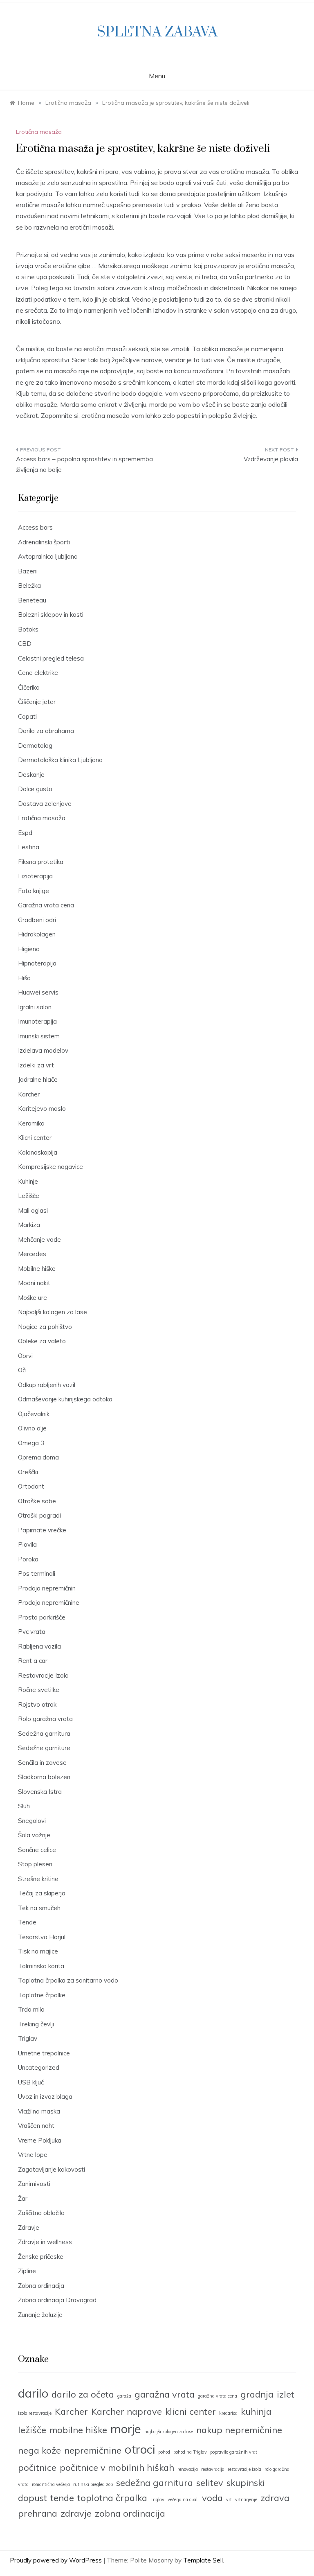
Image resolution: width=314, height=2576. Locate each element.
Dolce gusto (35, 789)
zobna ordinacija (130, 2513)
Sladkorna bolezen (44, 1777)
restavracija (213, 2469)
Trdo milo (31, 2009)
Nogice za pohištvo (45, 1327)
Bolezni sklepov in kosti (51, 615)
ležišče (32, 2430)
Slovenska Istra (40, 1792)
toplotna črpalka (112, 2498)
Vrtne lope (33, 2155)
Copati (27, 716)
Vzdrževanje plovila (271, 459)
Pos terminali (37, 1573)
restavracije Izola (244, 2469)
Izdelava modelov (43, 1050)
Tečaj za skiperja (42, 1893)
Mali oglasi (33, 1210)
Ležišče (29, 1196)
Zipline (27, 2271)
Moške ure (33, 1298)
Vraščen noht (36, 2126)
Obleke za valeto (42, 1341)
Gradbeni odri (37, 920)
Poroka (28, 1559)
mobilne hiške (78, 2430)
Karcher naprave (127, 2411)
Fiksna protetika (41, 862)
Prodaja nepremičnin (47, 1588)
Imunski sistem (39, 1036)
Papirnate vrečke (42, 1530)
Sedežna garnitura (44, 1733)
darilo (33, 2393)
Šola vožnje (34, 1835)
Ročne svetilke (39, 1690)
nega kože (39, 2450)
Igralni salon (35, 1007)
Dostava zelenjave (45, 804)
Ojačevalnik (34, 1414)
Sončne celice (37, 1850)
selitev (210, 2482)
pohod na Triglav (190, 2452)
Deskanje (31, 775)
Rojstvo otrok (37, 1704)
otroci (140, 2449)
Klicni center (35, 1138)
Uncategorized (39, 2067)
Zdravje (29, 2227)
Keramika (31, 1123)
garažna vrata (165, 2394)
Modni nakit (34, 1283)
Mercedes (32, 1254)
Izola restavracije (35, 2413)
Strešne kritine (38, 1879)
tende (62, 2498)
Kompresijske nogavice (50, 1167)
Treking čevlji (36, 2024)
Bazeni (28, 571)
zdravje (76, 2513)
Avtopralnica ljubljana (48, 556)
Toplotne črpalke (42, 1995)
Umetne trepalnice (44, 2053)
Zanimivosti (34, 2184)
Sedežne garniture (44, 1748)
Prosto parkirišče (42, 1617)
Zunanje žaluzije (40, 2315)
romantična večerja (51, 2484)
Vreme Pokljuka (40, 2140)
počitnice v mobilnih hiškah (117, 2467)
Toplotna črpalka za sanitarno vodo (68, 1980)
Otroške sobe (37, 1501)
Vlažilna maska (39, 2111)
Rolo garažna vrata (45, 1719)
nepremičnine (93, 2450)
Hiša (24, 978)
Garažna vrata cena (46, 905)
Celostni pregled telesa (51, 658)
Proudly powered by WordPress (57, 2560)
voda (212, 2498)
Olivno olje (32, 1428)
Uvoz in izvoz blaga (45, 2097)
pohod (164, 2452)
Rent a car (33, 1661)
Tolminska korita (41, 1966)
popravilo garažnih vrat (234, 2452)
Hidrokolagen (37, 934)
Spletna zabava (157, 32)
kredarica (228, 2413)
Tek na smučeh (39, 1908)
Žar (23, 2198)
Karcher (29, 1094)
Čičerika (29, 687)
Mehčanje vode (39, 1240)
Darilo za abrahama (46, 731)
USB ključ (31, 2082)
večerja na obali (183, 2499)
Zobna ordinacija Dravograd (57, 2300)
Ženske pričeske (41, 2257)
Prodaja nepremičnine (49, 1603)
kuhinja (256, 2411)
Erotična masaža (39, 132)
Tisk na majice (38, 1951)
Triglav (28, 2038)
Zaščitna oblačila (41, 2213)
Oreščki (28, 1472)
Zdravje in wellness (45, 2242)
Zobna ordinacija (41, 2286)
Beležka (29, 585)
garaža (124, 2396)
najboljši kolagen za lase (169, 2432)
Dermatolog (35, 746)
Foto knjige (34, 891)
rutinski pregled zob (93, 2484)
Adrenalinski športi (44, 542)
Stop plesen (35, 1864)
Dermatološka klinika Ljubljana (60, 760)
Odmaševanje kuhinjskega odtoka (65, 1399)
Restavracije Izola (43, 1675)
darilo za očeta (83, 2394)
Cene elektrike (38, 673)
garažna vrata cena (218, 2396)
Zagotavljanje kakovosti (52, 2169)
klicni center (191, 2411)
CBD (25, 644)
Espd (25, 833)
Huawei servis (38, 992)
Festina (29, 847)
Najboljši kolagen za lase (53, 1312)
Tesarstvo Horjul (42, 1937)
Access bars (35, 527)
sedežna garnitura (155, 2482)
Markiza (29, 1225)
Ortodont (31, 1486)
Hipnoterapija (37, 963)
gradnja (257, 2394)
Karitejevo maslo (42, 1109)
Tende (27, 1922)
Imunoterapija (37, 1021)
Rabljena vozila (39, 1646)
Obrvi (25, 1356)
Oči (22, 1370)
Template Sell (203, 2560)
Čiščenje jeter (37, 702)
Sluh (24, 1806)
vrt (229, 2499)
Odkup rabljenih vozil (47, 1385)
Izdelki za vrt (36, 1065)
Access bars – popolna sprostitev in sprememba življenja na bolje (84, 464)
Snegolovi (32, 1821)
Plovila (27, 1544)
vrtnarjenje (246, 2499)
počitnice (37, 2467)
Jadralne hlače (38, 1079)
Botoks (28, 629)
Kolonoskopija (38, 1152)
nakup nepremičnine (239, 2430)
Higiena (29, 949)
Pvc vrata (32, 1632)
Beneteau (32, 600)
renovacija (188, 2469)
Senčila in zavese (42, 1763)
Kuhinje (28, 1181)
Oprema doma (38, 1457)
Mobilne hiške (37, 1269)
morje (126, 2429)
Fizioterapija (35, 876)
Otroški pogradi (39, 1515)
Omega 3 (31, 1443)
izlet (286, 2394)
